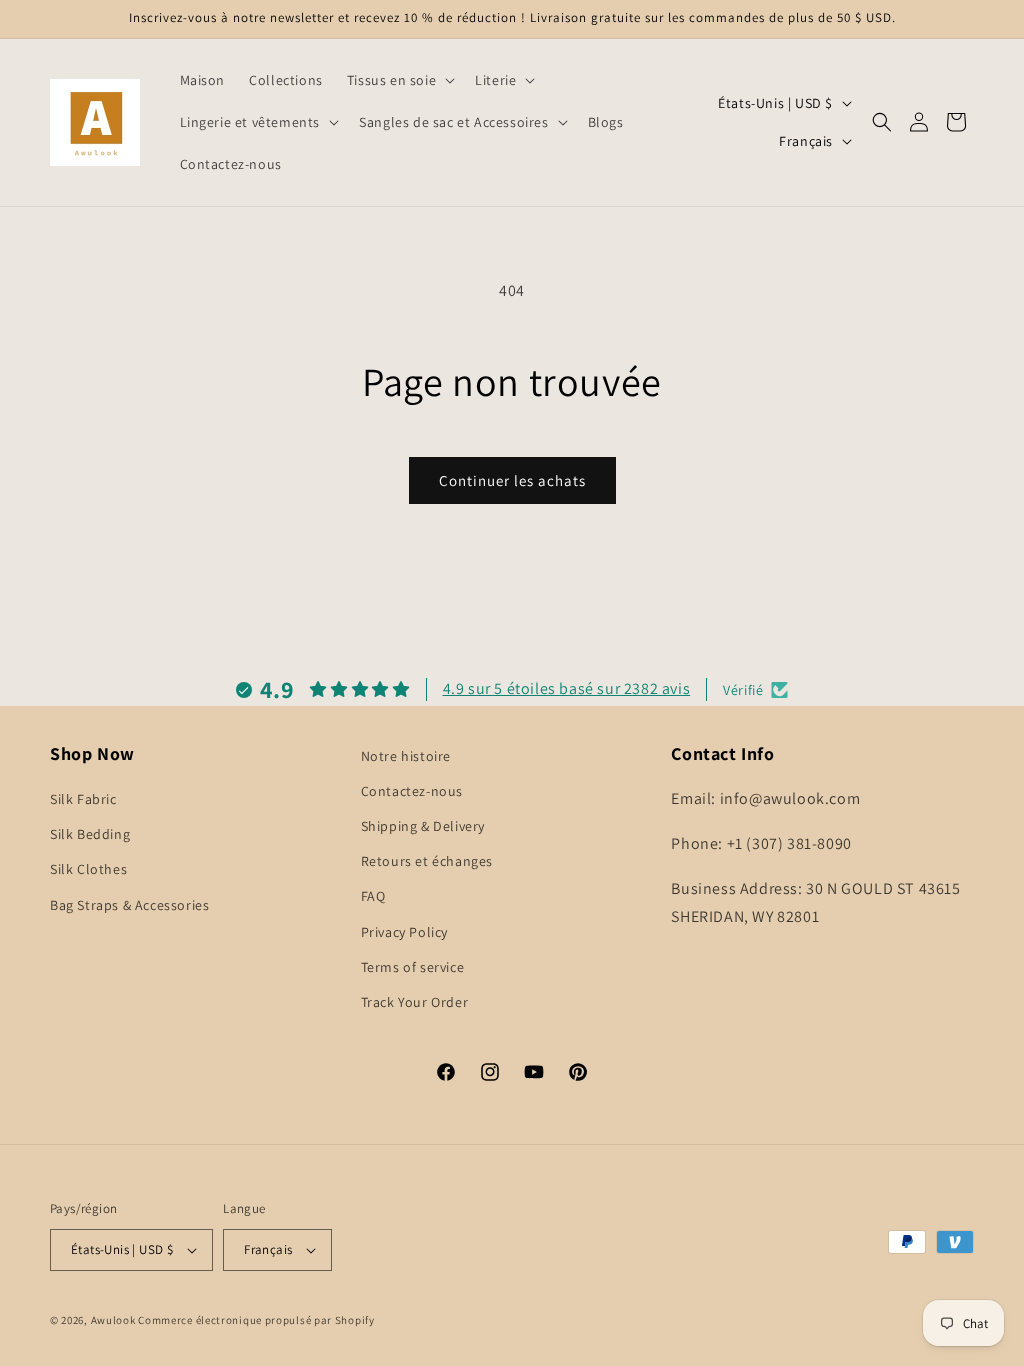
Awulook (113, 1320)
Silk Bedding (90, 834)
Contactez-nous (412, 791)
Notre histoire (406, 756)
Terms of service (413, 967)
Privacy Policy (404, 932)
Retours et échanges (427, 861)
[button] (399, 80)
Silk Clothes (88, 869)
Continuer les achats (512, 480)
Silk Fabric (83, 799)
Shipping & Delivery (423, 826)
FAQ (373, 896)
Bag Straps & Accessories (129, 905)
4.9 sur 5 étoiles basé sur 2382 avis (567, 688)
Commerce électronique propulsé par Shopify (256, 1320)
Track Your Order (415, 1002)
